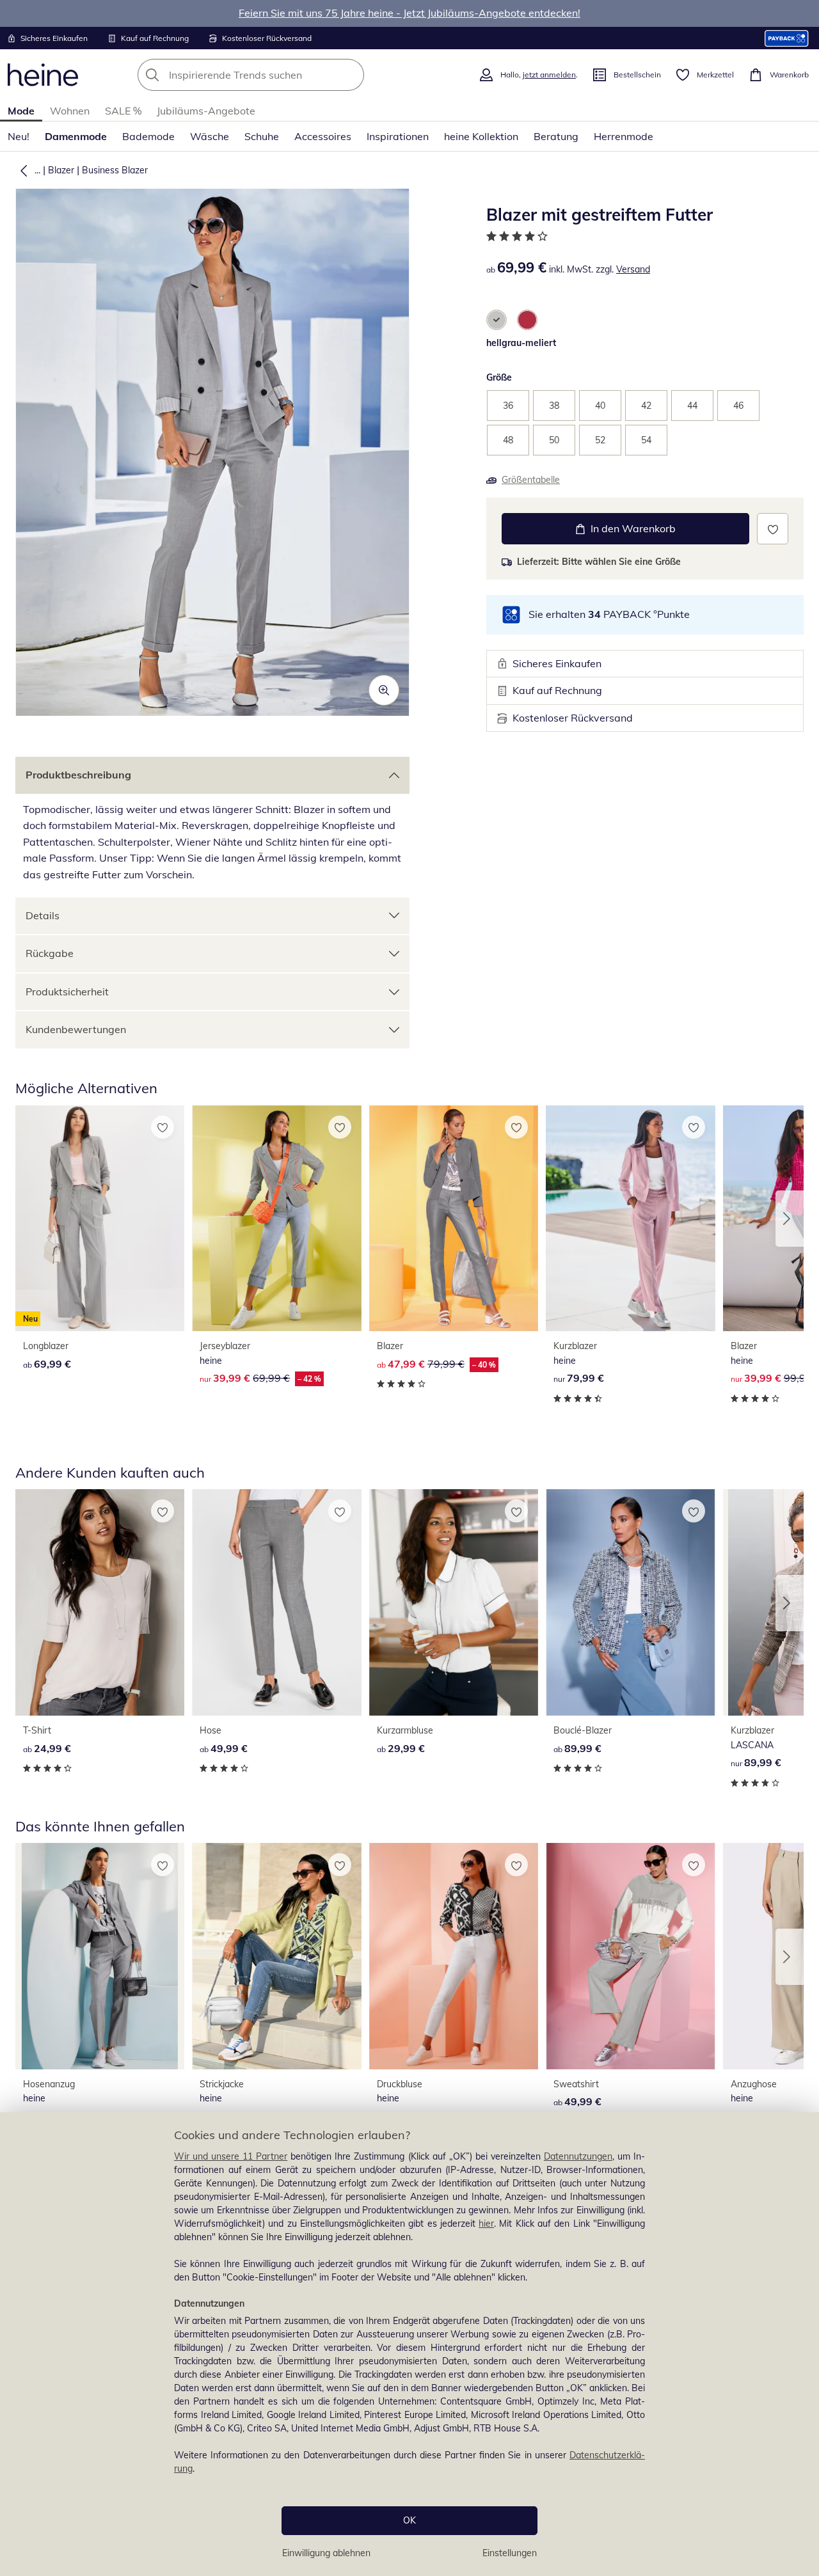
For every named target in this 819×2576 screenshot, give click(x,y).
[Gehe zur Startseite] (43, 75)
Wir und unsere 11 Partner (231, 2156)
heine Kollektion (481, 136)
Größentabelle (531, 480)
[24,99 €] (100, 1602)
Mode (21, 111)
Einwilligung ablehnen (326, 2553)
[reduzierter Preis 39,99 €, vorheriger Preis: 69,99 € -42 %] (276, 1219)
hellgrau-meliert (521, 343)
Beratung (556, 136)
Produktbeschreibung (78, 775)
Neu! (19, 136)
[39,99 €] (276, 1956)
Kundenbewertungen (76, 1029)
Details (43, 915)
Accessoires (323, 136)
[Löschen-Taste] (351, 75)
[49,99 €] (276, 1602)
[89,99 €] (630, 1602)
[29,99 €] (454, 1602)
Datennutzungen (578, 2156)
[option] (497, 320)
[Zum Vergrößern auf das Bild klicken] (384, 690)
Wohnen (70, 111)
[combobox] (279, 75)
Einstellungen (510, 2553)
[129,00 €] (100, 1956)
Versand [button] (633, 269)
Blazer (61, 170)
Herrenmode (624, 136)
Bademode (148, 136)
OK (409, 2520)
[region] (409, 2344)
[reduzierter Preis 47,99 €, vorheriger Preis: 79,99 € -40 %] (454, 1219)
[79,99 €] (630, 1219)
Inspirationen (398, 136)
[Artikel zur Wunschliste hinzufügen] (773, 529)
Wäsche (210, 136)
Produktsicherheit (67, 992)
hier (486, 2224)
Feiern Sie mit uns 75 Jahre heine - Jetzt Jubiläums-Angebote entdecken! (409, 13)
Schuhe (262, 136)
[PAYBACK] (787, 38)
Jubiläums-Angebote (206, 111)
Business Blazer (115, 170)
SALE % (123, 111)
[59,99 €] (454, 1956)
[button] (21, 170)
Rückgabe (50, 953)
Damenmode (76, 136)
